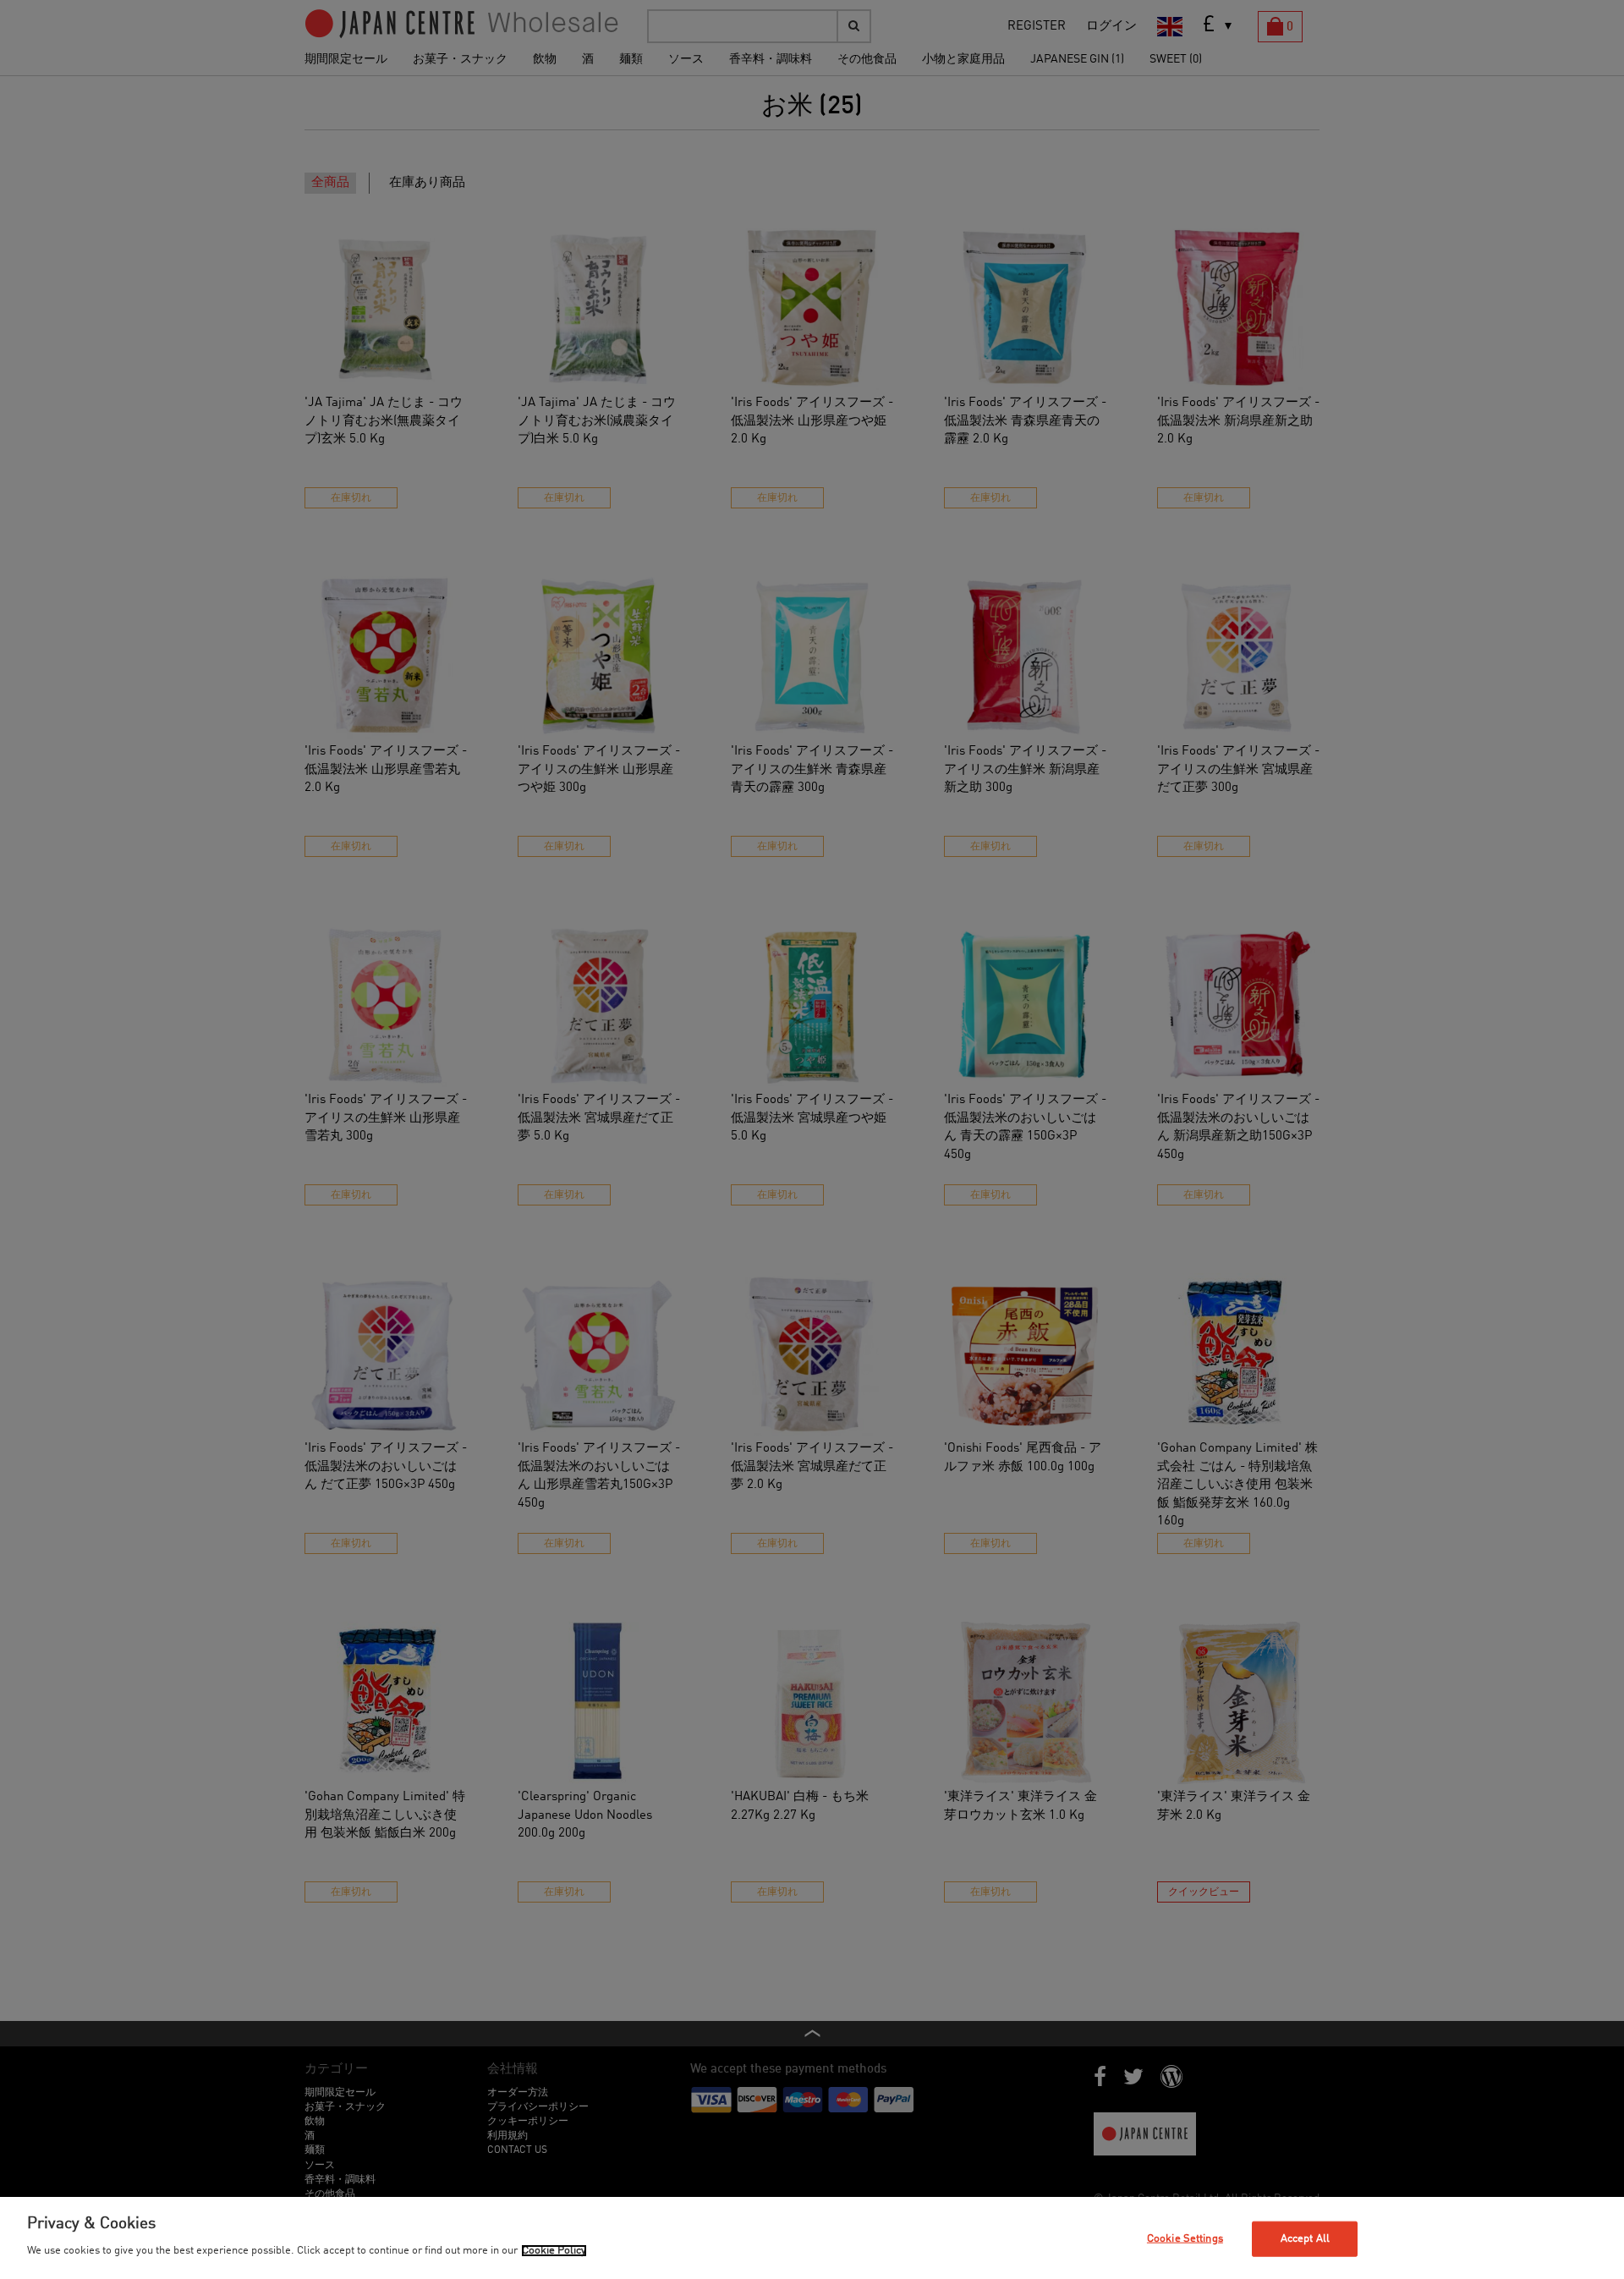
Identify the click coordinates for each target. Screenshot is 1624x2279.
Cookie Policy (554, 2251)
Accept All (1305, 2239)
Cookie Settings (1185, 2239)
